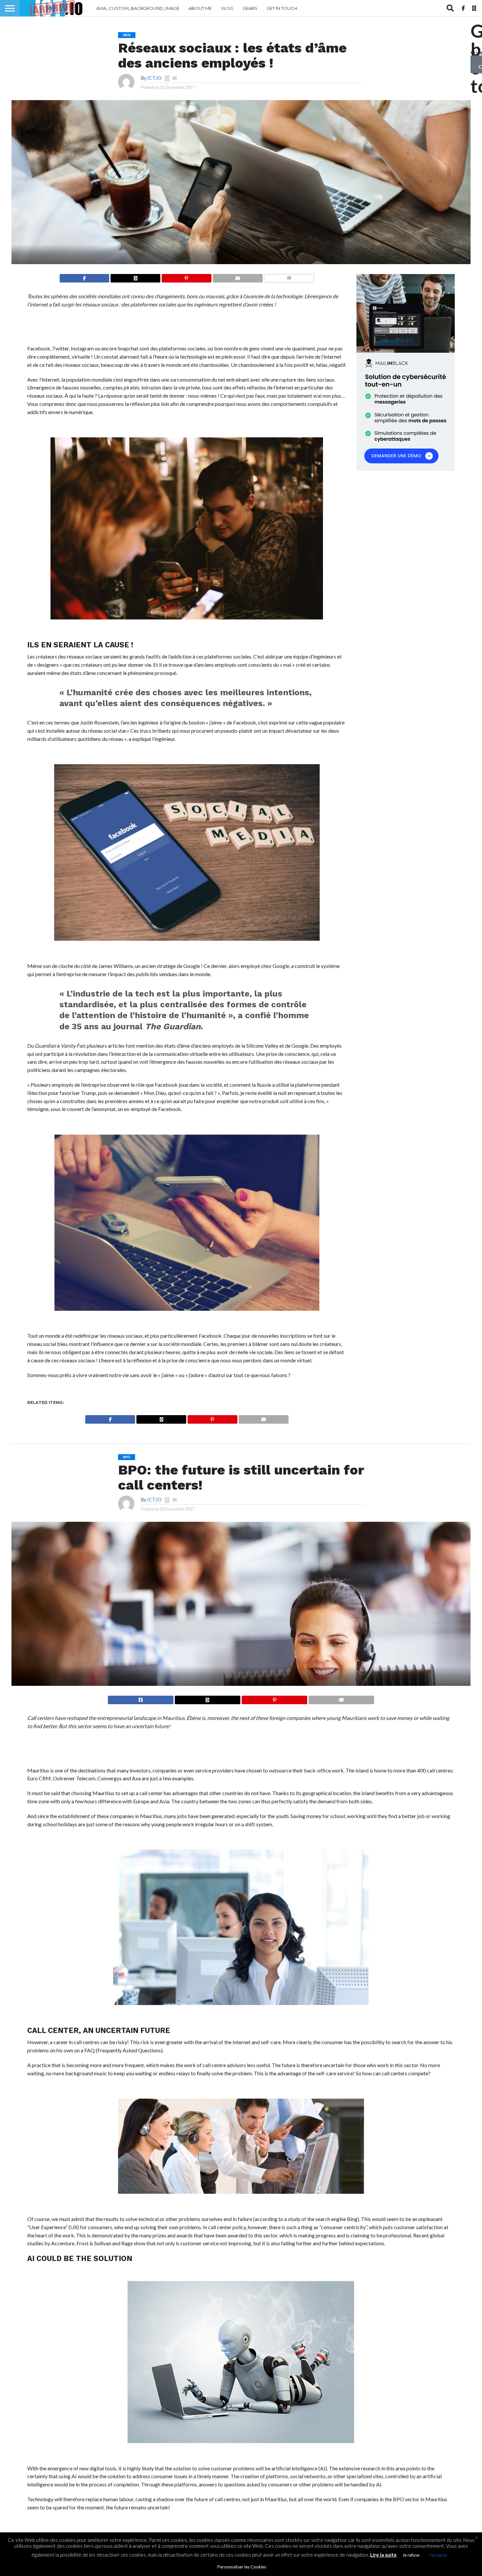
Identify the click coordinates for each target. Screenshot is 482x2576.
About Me (200, 8)
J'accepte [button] (438, 2555)
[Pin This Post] (186, 276)
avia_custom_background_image (138, 8)
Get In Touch (282, 8)
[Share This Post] (135, 276)
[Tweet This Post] (207, 1698)
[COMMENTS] (289, 276)
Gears (250, 8)
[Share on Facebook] (85, 276)
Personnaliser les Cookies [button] (242, 2567)
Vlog (227, 8)
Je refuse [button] (411, 2555)
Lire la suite (383, 2555)
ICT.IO (154, 78)
